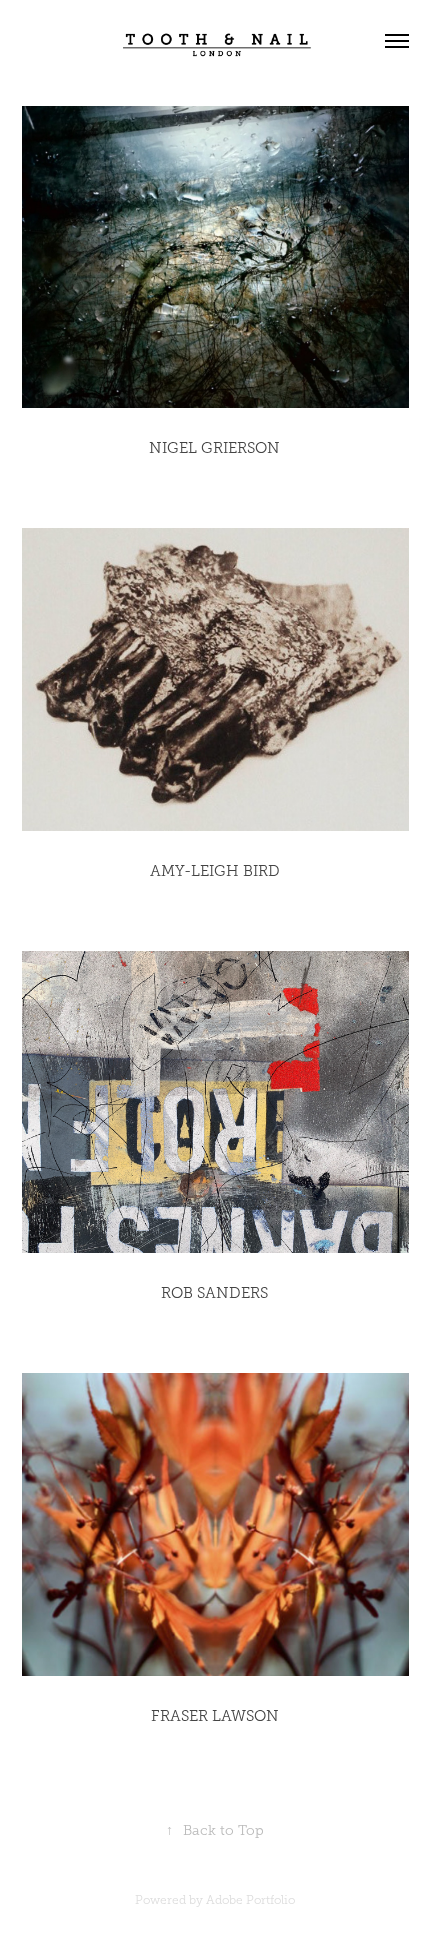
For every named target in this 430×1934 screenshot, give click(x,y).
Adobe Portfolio (250, 1900)
